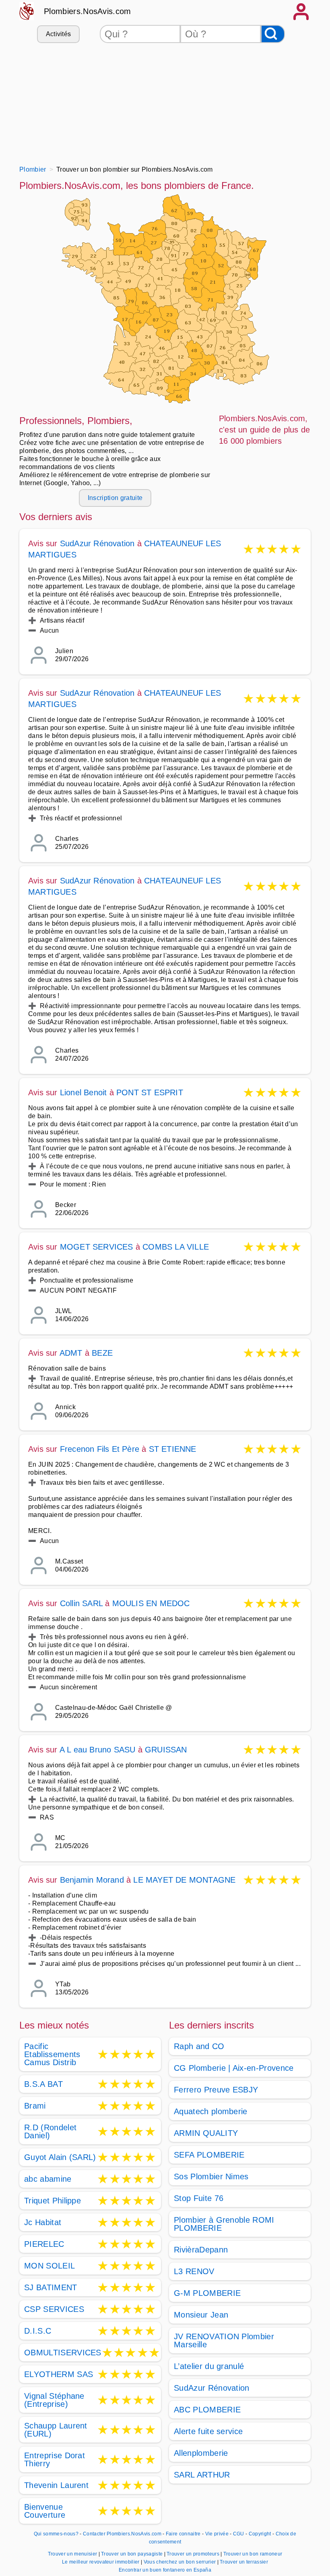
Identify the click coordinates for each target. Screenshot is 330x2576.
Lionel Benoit (84, 1092)
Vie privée (217, 2534)
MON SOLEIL (49, 2266)
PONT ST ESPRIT (150, 1092)
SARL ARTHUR (202, 2475)
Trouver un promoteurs (194, 2554)
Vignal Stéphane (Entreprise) (54, 2400)
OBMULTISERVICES (63, 2353)
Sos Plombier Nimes (211, 2176)
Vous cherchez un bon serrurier (180, 2562)
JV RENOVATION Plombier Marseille (224, 2340)
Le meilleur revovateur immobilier (101, 2562)
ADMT (71, 1353)
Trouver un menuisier (73, 2554)
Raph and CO (199, 2046)
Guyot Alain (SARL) (60, 2157)
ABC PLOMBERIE (207, 2410)
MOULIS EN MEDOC (151, 1603)
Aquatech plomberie (211, 2111)
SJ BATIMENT (51, 2287)
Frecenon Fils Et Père (100, 1449)
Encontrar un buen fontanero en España (165, 2570)
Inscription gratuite (115, 498)
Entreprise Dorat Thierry (55, 2459)
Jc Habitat (43, 2222)
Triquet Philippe (53, 2201)
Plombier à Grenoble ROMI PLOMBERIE (224, 2224)
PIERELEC (44, 2244)
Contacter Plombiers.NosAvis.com (122, 2534)
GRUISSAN (166, 1750)
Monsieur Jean (201, 2315)
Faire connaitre (183, 2534)
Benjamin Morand (92, 1880)
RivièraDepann (201, 2250)
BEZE (102, 1353)
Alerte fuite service (208, 2431)
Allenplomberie (201, 2453)
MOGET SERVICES (97, 1247)
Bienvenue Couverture (45, 2511)
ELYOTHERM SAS (59, 2374)
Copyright (261, 2534)
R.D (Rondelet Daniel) (50, 2131)
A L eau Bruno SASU (98, 1750)
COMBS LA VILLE (176, 1247)
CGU (239, 2534)
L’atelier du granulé (209, 2366)
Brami (35, 2106)
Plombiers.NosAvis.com (88, 11)
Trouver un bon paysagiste (132, 2554)
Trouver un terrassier (244, 2562)
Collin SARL (81, 1603)
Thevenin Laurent (56, 2485)
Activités (59, 34)
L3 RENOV (194, 2271)
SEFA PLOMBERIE (209, 2155)
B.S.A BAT (43, 2084)
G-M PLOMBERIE (207, 2293)
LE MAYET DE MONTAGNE (184, 1880)
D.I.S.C (38, 2331)
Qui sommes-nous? (56, 2534)
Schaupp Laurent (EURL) (56, 2430)
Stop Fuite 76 (199, 2198)
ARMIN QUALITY (206, 2133)
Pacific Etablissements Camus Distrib (52, 2054)
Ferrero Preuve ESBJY (216, 2090)
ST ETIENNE (173, 1449)
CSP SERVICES (54, 2309)
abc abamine (48, 2179)
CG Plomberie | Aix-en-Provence (234, 2068)
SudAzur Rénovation (97, 543)
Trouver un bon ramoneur (253, 2554)
